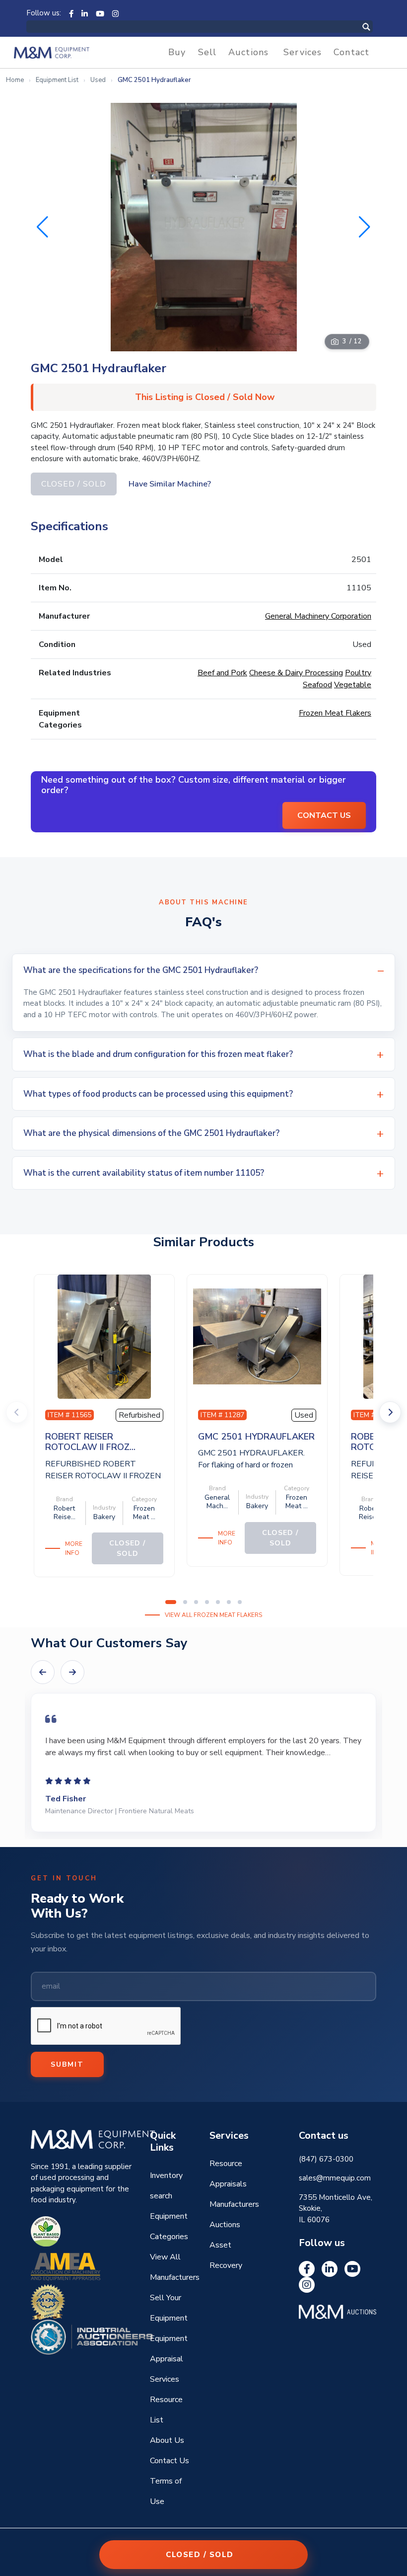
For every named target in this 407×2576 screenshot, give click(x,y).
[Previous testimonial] (43, 1672)
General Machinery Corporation (318, 616)
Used (98, 80)
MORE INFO (74, 1548)
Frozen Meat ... (144, 1513)
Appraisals (228, 2184)
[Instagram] (115, 13)
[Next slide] (390, 1412)
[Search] (377, 27)
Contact (351, 52)
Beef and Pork (222, 673)
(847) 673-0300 (326, 2159)
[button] (365, 227)
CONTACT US (324, 815)
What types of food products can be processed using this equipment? (158, 1094)
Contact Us (170, 2461)
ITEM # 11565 (69, 1415)
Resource (226, 2164)
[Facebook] (71, 13)
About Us (167, 2440)
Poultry (358, 673)
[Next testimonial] (72, 1672)
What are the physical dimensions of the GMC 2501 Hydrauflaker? (151, 1133)
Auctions (248, 52)
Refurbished (139, 1415)
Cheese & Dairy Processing (296, 673)
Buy (177, 52)
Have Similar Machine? (170, 484)
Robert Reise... (65, 1513)
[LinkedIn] (85, 13)
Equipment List (57, 80)
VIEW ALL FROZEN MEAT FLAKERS (213, 1615)
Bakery (104, 1517)
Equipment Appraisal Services (169, 2359)
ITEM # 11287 (222, 1415)
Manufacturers (234, 2204)
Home (15, 80)
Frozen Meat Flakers (335, 713)
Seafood (317, 685)
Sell (207, 52)
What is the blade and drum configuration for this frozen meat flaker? (158, 1054)
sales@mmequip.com (335, 2178)
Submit (67, 2064)
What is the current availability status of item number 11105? (144, 1173)
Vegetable (353, 685)
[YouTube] (100, 13)
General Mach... (217, 1502)
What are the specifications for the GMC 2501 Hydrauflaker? (141, 970)
